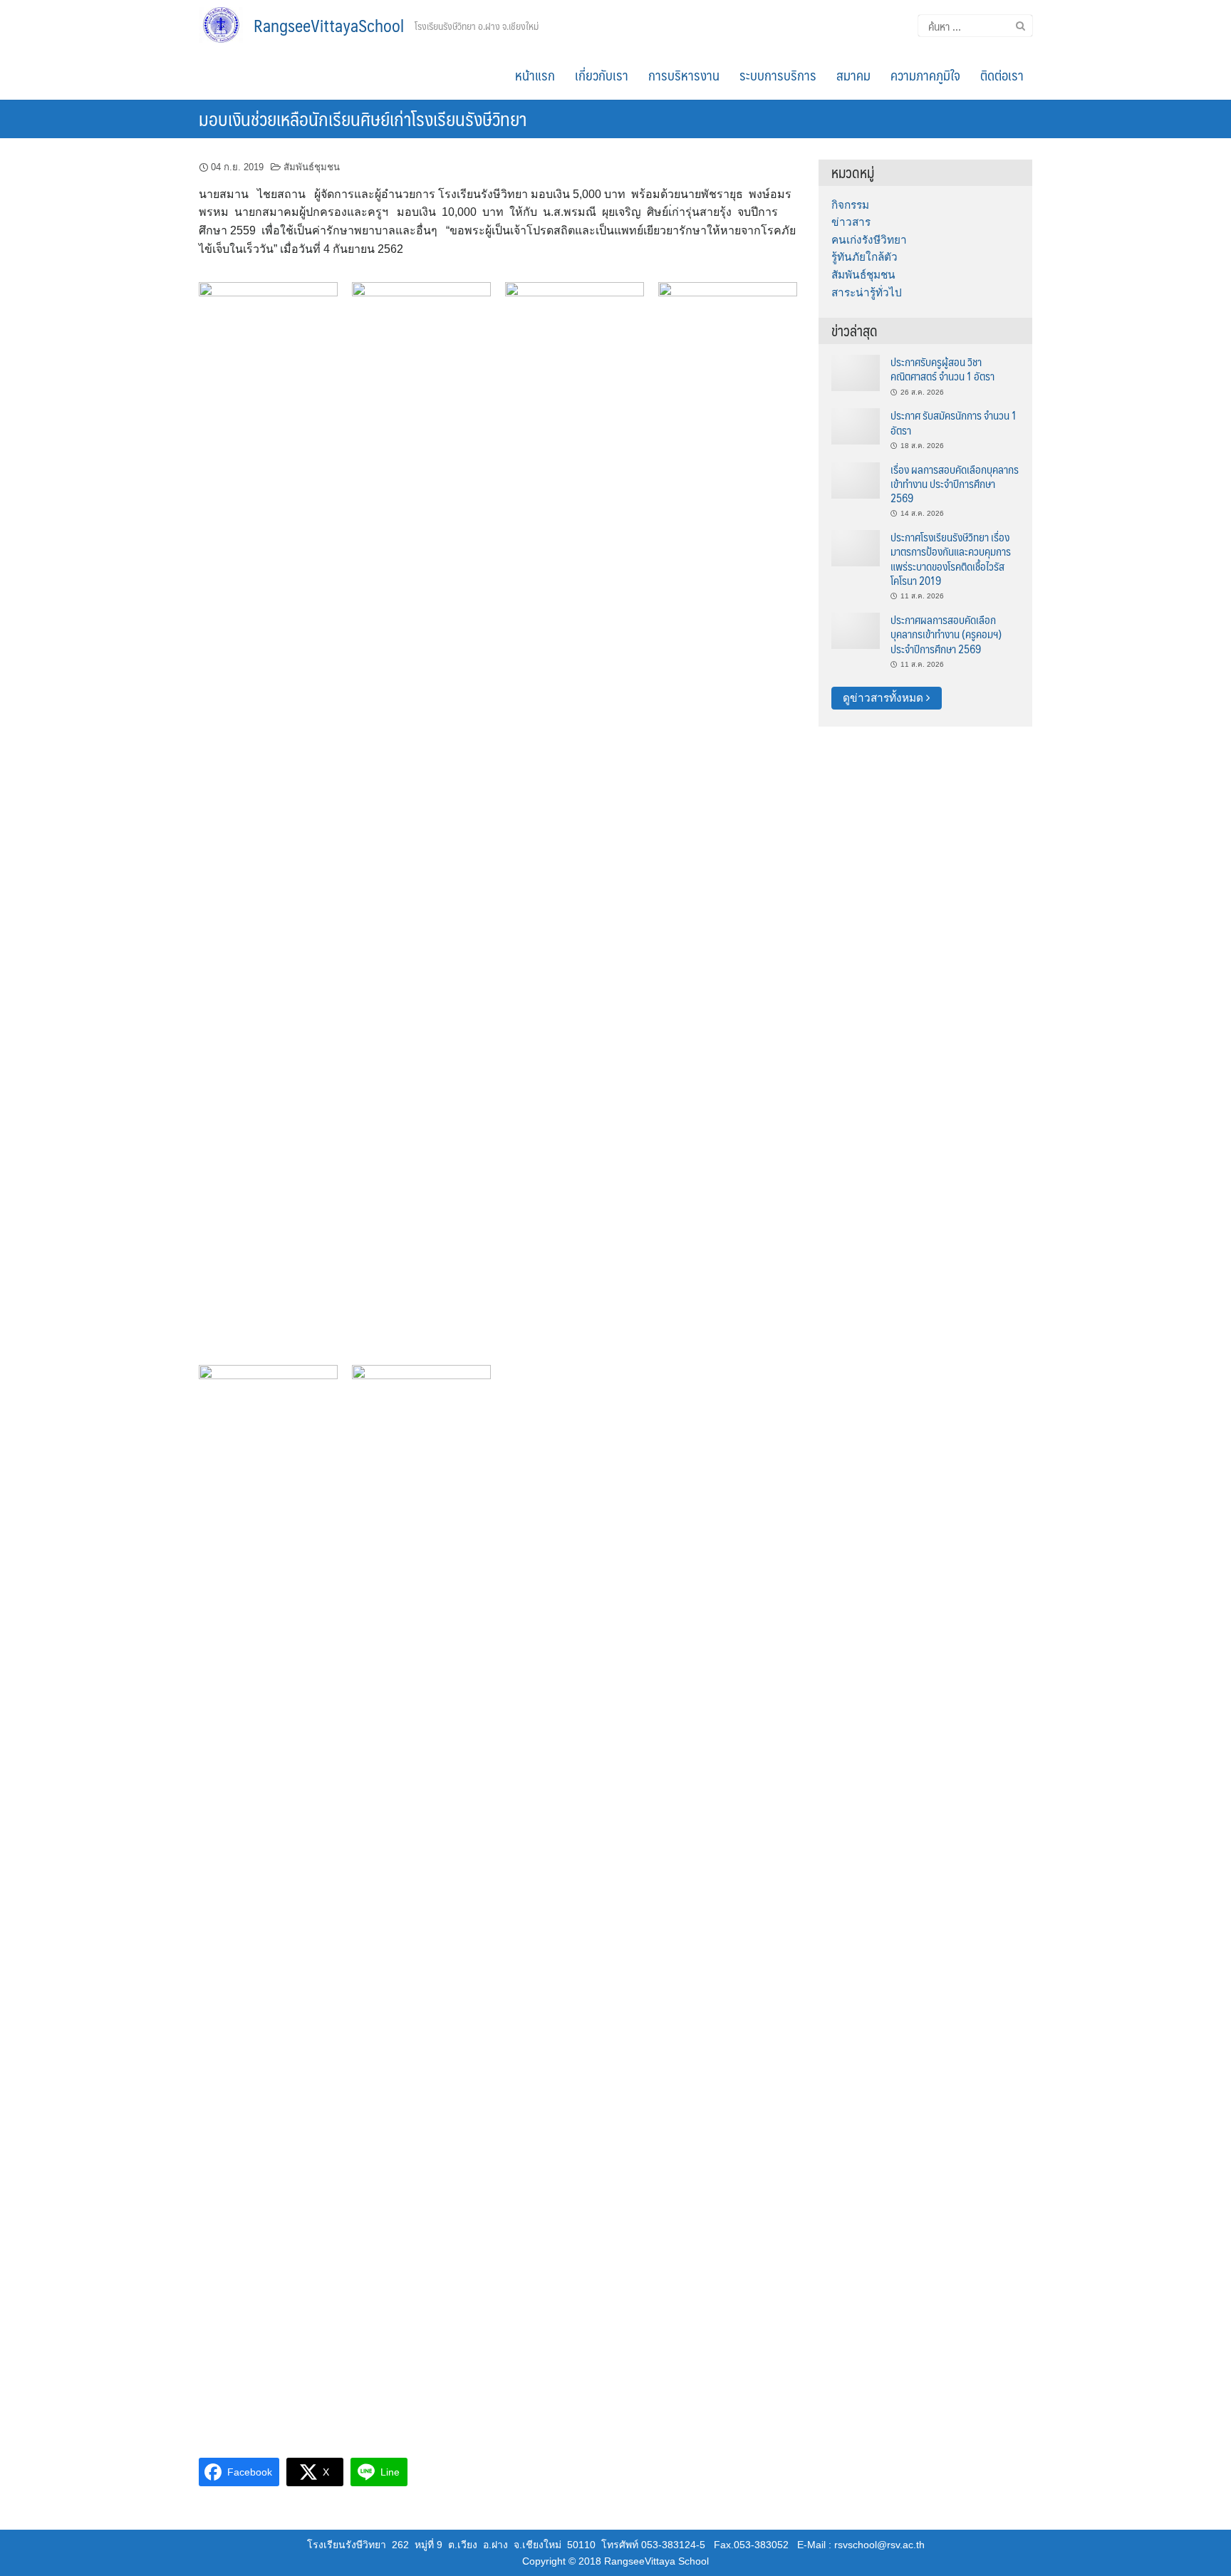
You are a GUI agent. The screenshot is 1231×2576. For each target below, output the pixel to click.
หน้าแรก (535, 75)
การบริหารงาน (684, 75)
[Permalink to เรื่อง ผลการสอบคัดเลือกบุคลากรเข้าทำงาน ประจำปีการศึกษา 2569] (856, 479)
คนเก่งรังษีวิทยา (869, 240)
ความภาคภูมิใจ (925, 75)
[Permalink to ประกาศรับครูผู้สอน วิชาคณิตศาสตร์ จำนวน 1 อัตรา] (856, 372)
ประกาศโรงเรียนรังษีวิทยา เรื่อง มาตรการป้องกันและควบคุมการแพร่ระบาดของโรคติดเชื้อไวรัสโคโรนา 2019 (951, 559)
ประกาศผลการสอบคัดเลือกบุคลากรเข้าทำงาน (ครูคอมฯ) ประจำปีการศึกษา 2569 (946, 634)
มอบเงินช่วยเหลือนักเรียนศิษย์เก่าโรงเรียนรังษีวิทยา (363, 118)
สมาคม (853, 75)
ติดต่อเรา (1002, 75)
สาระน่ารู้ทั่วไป (867, 292)
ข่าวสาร (851, 222)
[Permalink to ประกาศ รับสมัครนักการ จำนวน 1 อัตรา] (856, 426)
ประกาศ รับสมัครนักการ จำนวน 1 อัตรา (954, 422)
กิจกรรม (850, 205)
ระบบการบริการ (778, 75)
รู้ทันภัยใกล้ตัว (864, 257)
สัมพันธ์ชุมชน (312, 167)
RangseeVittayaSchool (329, 25)
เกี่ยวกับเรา (602, 75)
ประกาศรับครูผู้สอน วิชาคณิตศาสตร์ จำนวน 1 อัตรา (942, 369)
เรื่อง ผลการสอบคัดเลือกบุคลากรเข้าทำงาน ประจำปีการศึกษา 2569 (955, 484)
